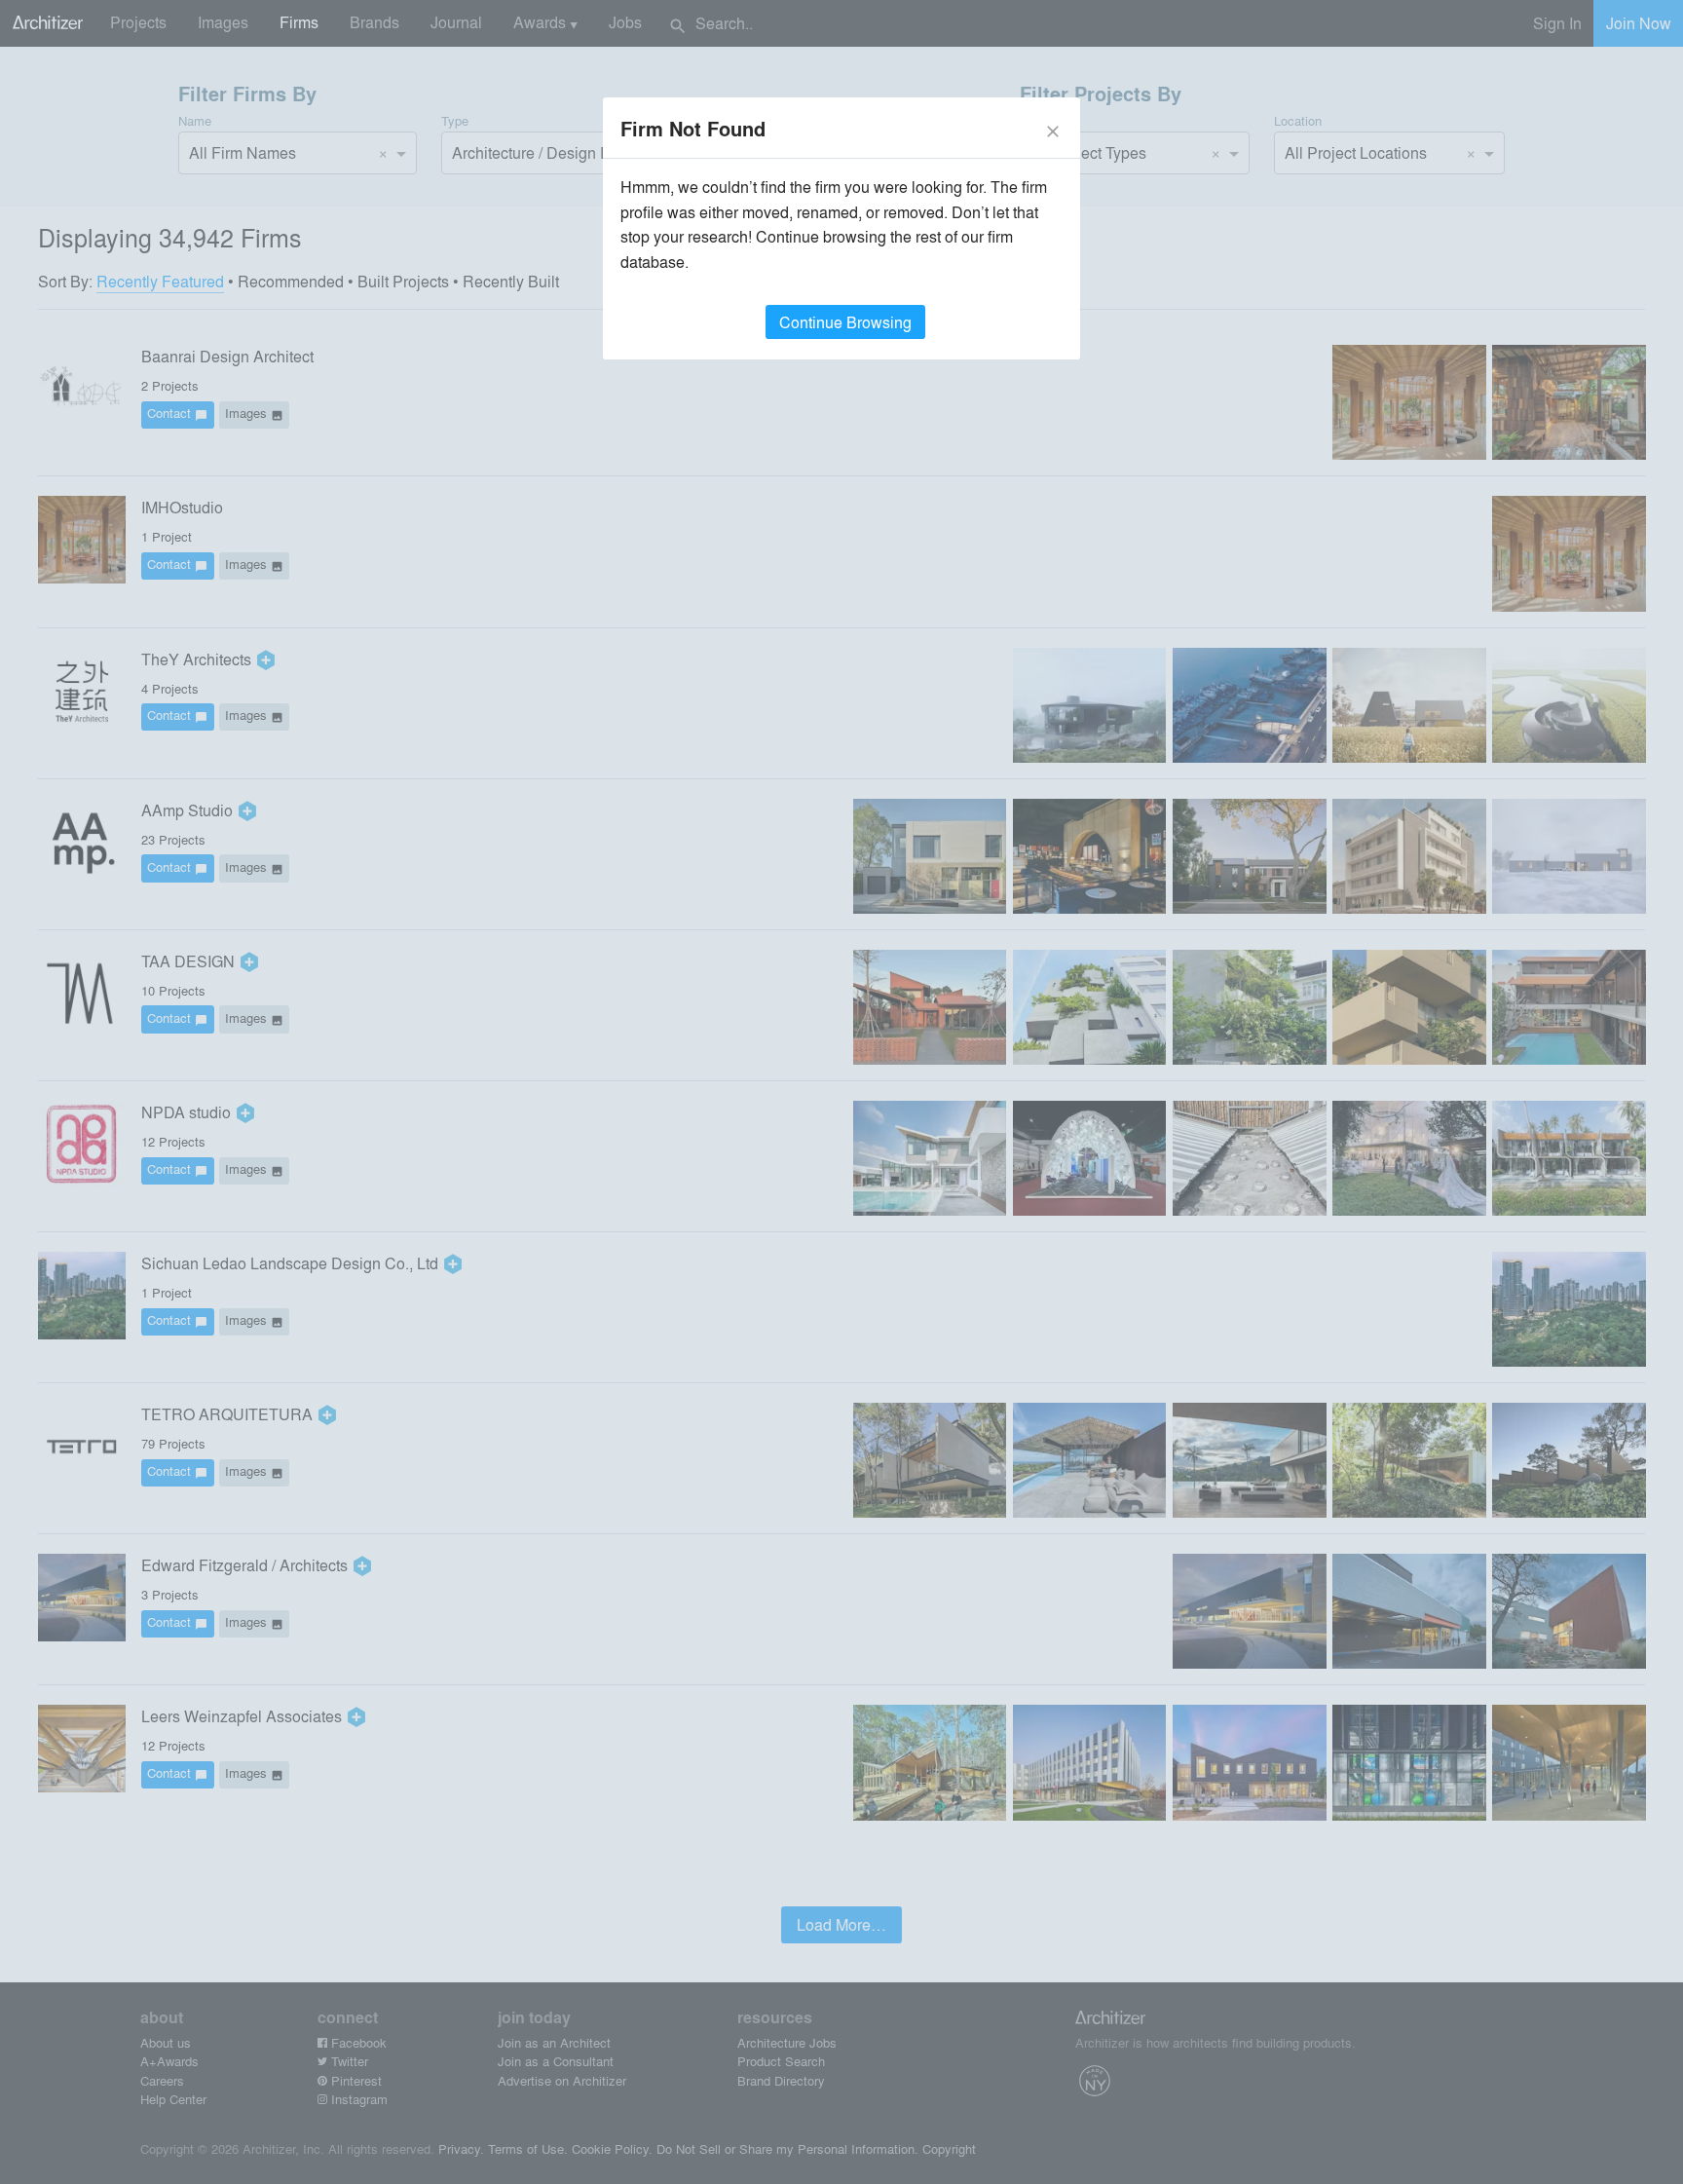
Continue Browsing (845, 322)
